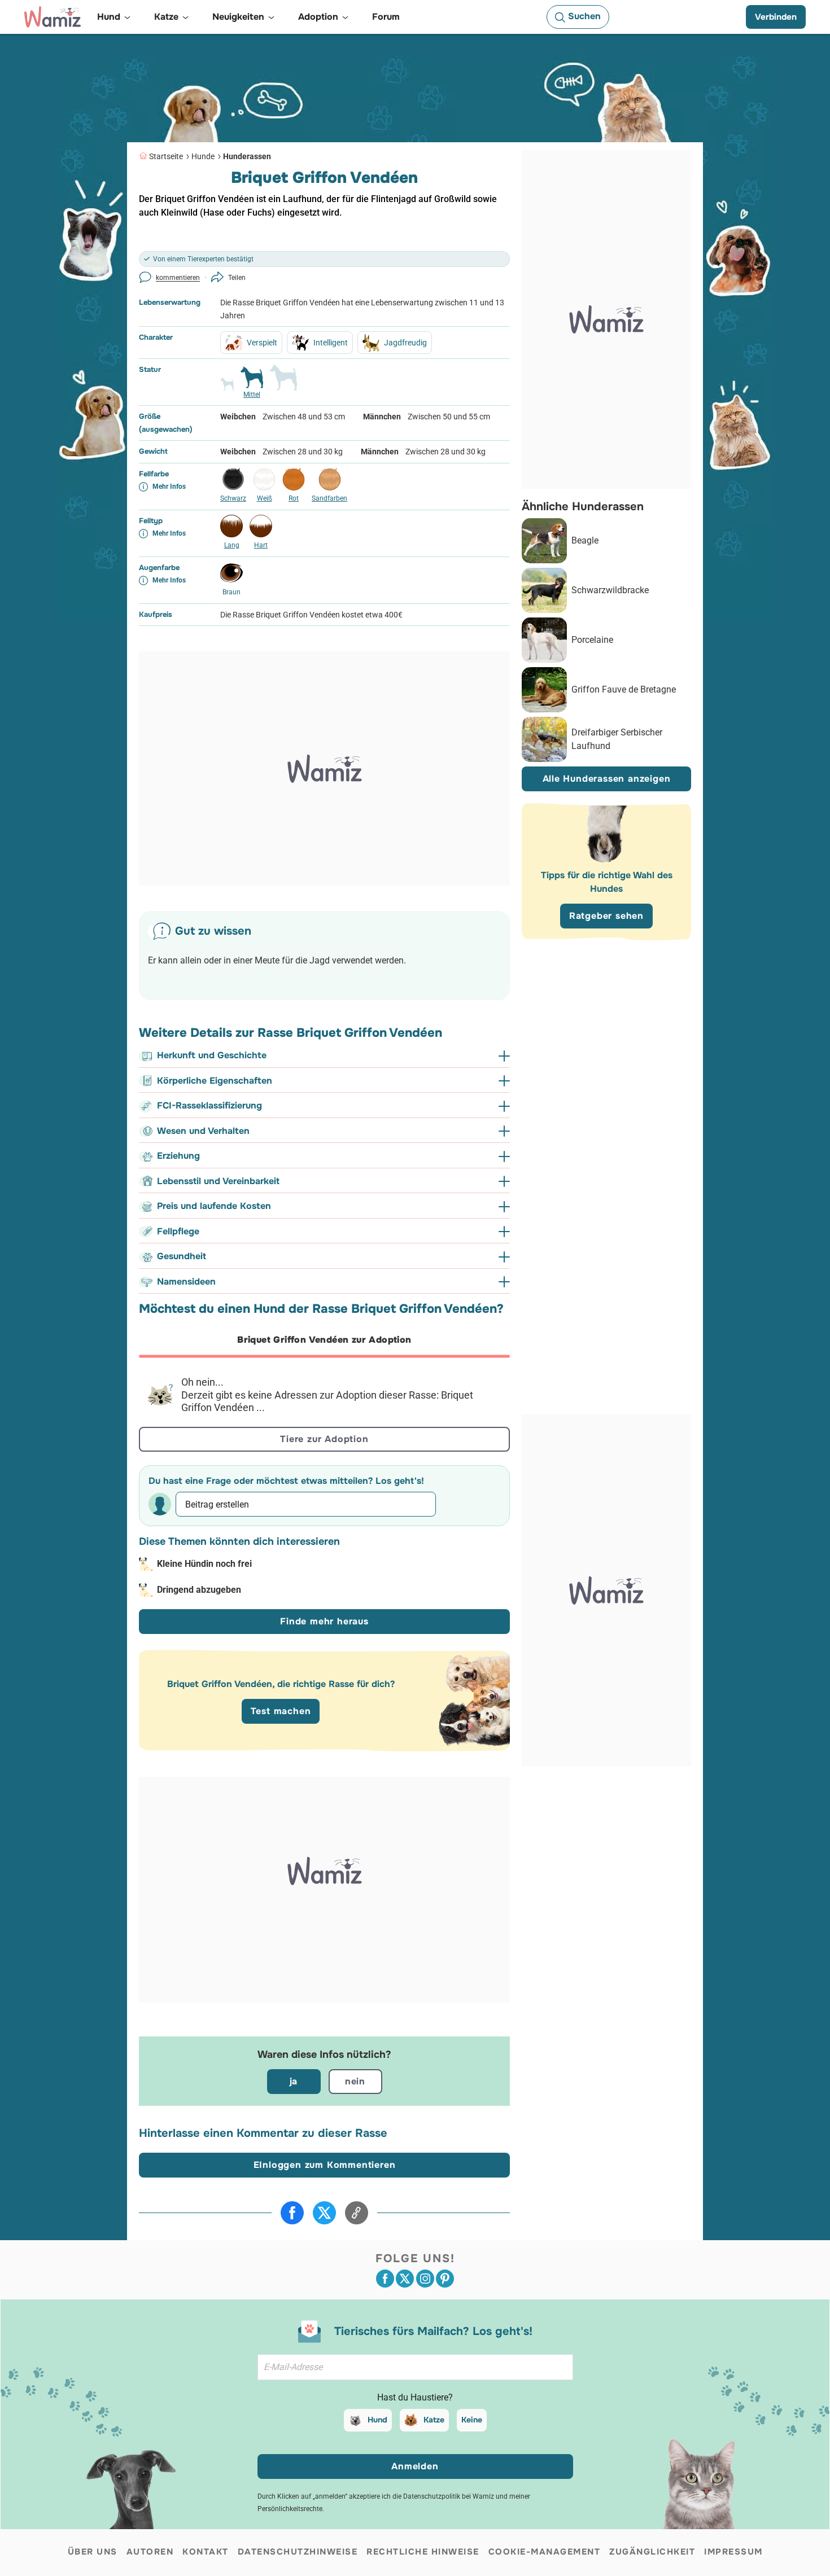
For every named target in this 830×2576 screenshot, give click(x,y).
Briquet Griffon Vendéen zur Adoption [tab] (324, 1340)
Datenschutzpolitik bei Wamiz (449, 2496)
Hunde (203, 156)
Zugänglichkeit (652, 2552)
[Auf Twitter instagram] (425, 2279)
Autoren (150, 2552)
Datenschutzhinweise (298, 2552)
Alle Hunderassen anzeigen (607, 779)
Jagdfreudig (405, 343)
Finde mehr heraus (324, 1621)
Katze (434, 2420)
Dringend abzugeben (199, 1590)
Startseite (166, 156)
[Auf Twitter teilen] (324, 2213)
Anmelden (415, 2466)
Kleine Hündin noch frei (204, 1564)
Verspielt (262, 343)
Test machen (281, 1711)
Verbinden (776, 17)
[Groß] (283, 382)
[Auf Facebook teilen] (292, 2213)
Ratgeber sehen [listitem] (606, 916)
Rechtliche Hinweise (423, 2552)
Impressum (733, 2552)
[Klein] (227, 389)
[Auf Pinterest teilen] (445, 2279)
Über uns (93, 2552)
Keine (472, 2420)
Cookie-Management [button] (545, 2552)
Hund (377, 2420)
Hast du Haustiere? (415, 2397)
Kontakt (206, 2552)
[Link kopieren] (357, 2213)
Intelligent (331, 343)
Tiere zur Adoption (324, 1439)
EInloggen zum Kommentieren (325, 2165)
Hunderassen (247, 156)
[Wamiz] (53, 17)
